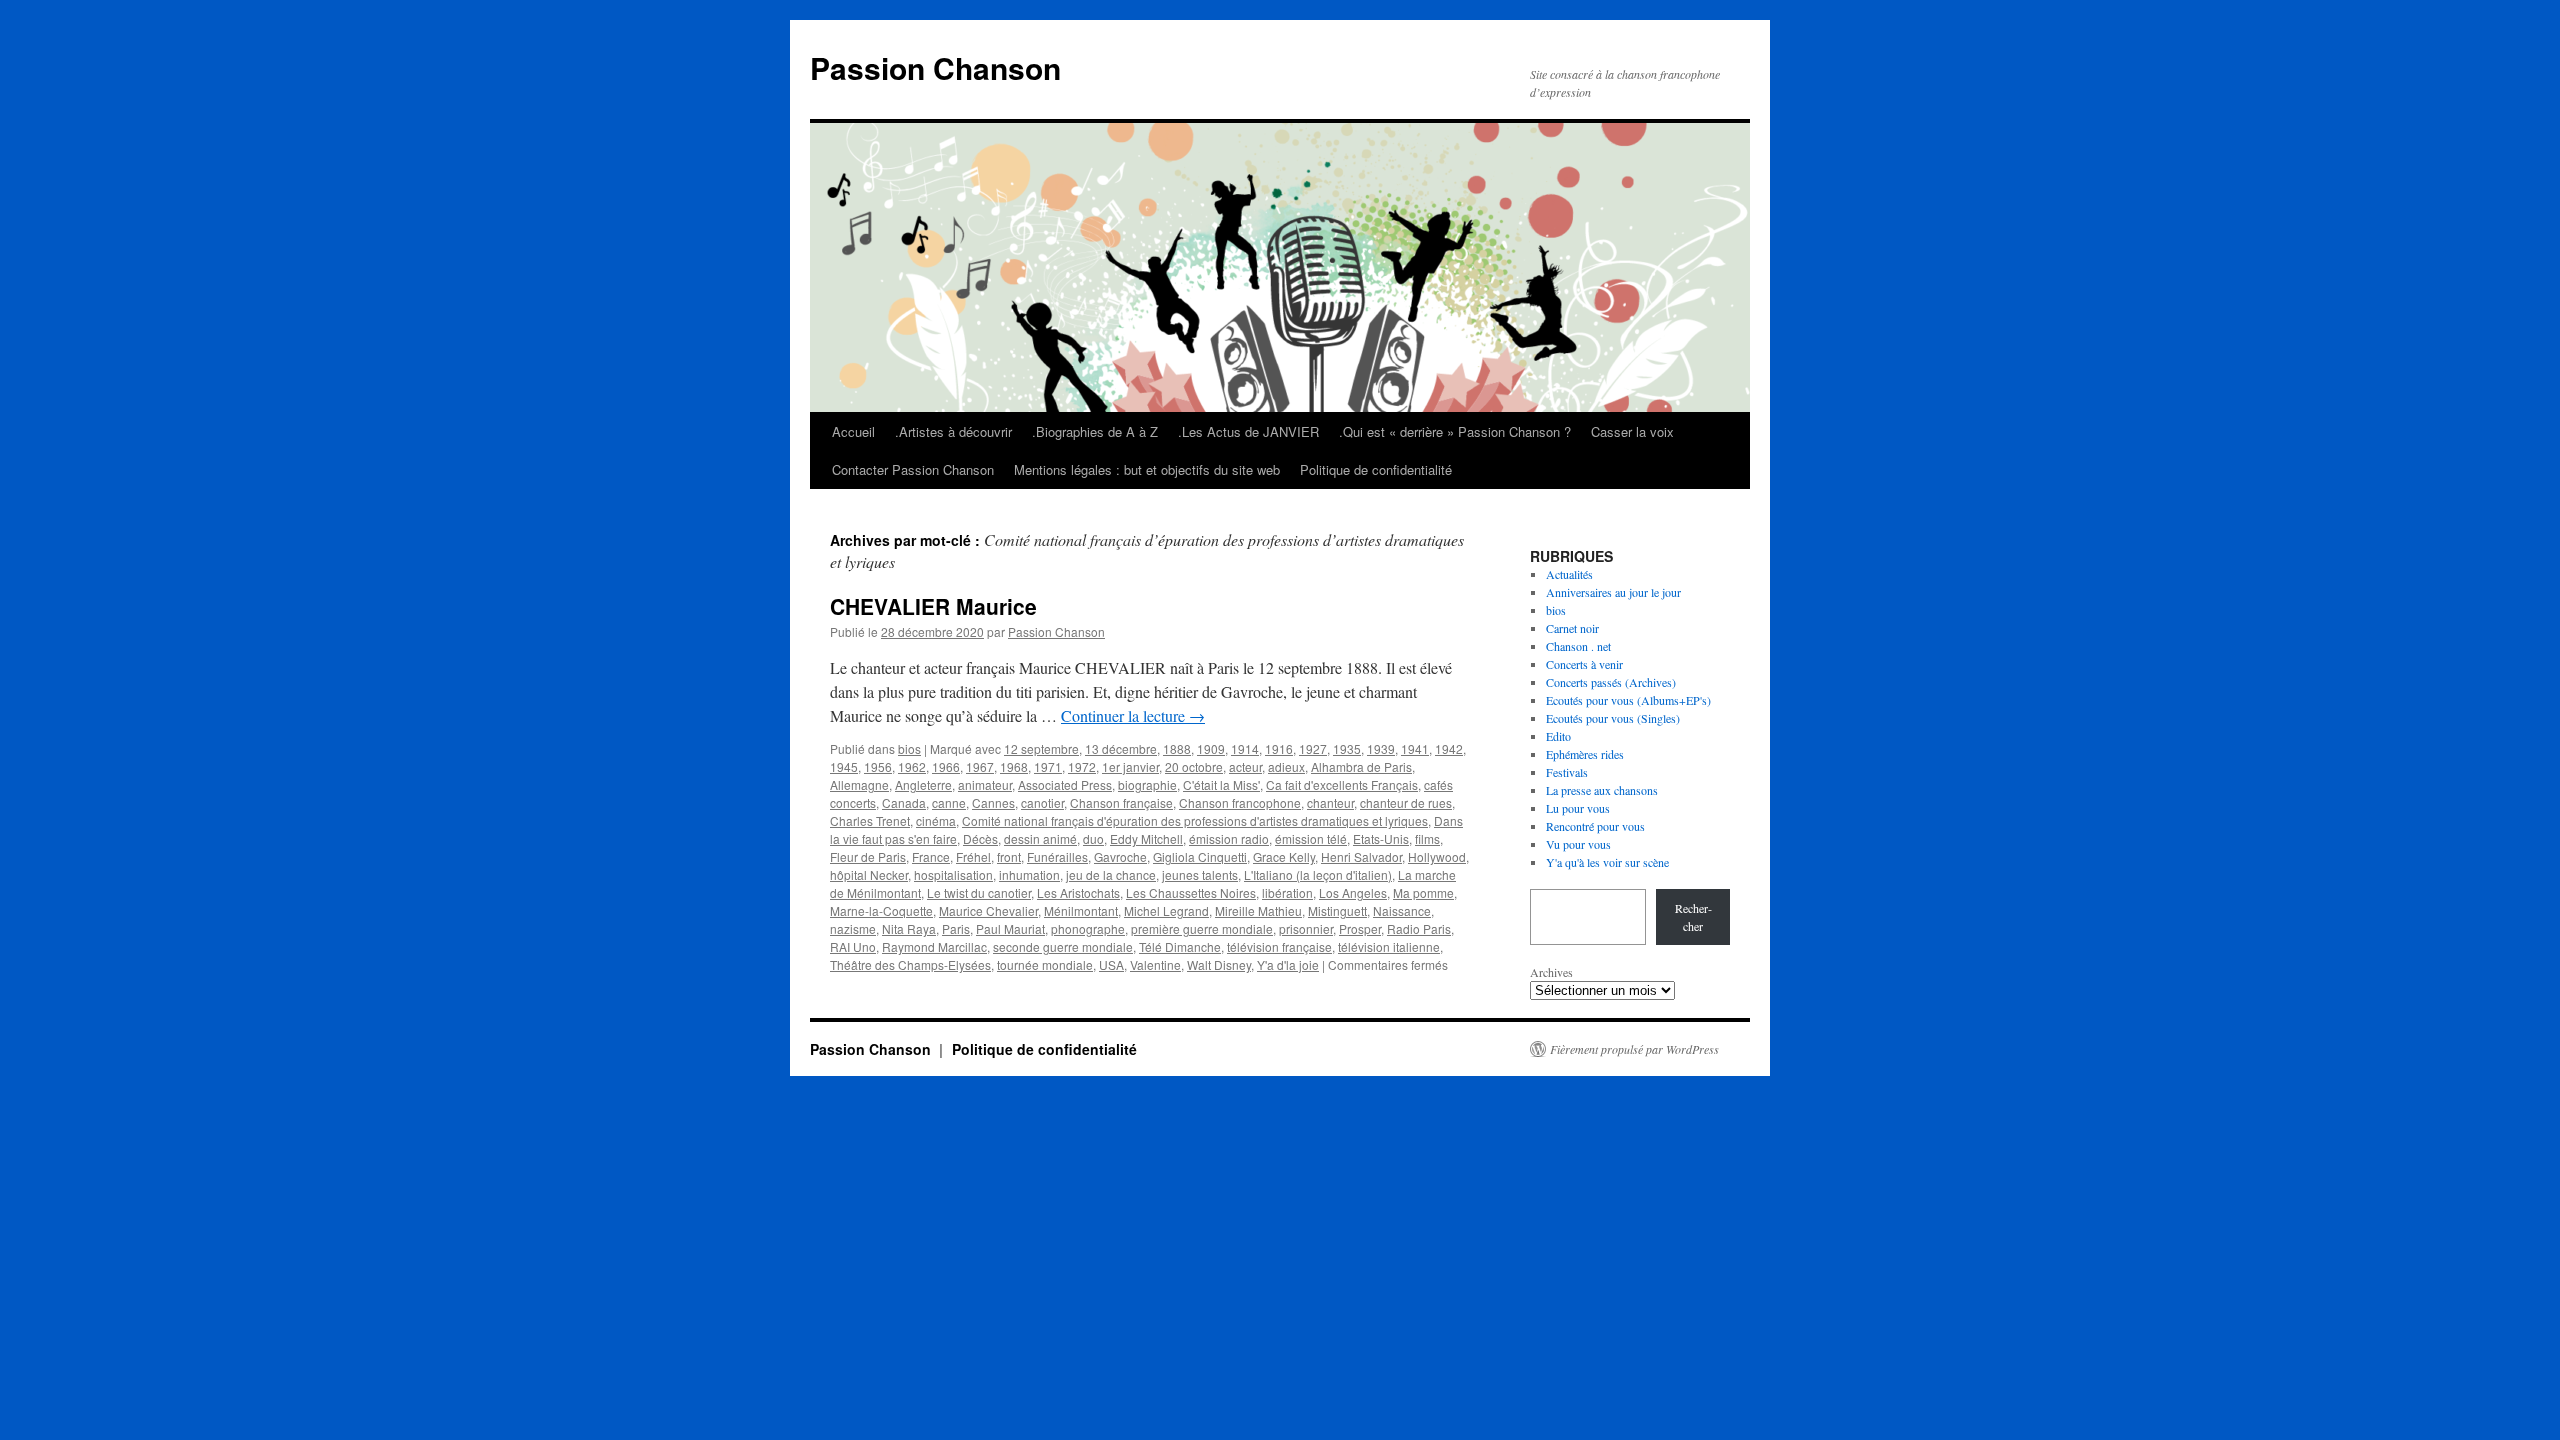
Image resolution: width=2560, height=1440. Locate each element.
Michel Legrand (1166, 910)
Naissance (1402, 910)
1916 (1279, 748)
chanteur (1330, 802)
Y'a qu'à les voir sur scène (1607, 862)
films (1427, 838)
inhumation (1029, 874)
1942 (1449, 748)
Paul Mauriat (1010, 928)
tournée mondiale (1045, 964)
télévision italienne (1389, 946)
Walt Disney (1219, 964)
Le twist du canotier (979, 892)
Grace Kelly (1284, 856)
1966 (946, 766)
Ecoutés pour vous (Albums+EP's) (1628, 700)
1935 (1347, 748)
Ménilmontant (1081, 910)
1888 (1177, 748)
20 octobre (1194, 766)
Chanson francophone (1240, 802)
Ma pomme (1423, 892)
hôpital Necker (869, 874)
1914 (1245, 748)
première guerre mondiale (1202, 928)
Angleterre (923, 784)
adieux (1286, 766)
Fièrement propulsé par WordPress (1634, 1049)
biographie (1147, 784)
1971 (1048, 766)
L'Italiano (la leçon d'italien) (1318, 874)
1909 (1211, 748)
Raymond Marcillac (934, 946)
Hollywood (1437, 856)
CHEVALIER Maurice (933, 606)
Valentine (1155, 964)
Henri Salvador (1361, 856)
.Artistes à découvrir (953, 431)
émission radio (1229, 838)
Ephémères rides (1585, 754)
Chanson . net (1578, 646)
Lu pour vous (1578, 808)
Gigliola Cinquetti (1200, 856)
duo (1093, 838)
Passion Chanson (935, 67)
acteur (1245, 766)
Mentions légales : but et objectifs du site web (1147, 469)
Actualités (1569, 574)
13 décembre (1121, 748)
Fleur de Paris (868, 856)
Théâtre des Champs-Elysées (910, 964)
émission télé (1311, 838)
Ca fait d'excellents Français (1342, 784)
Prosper (1360, 928)
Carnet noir (1572, 628)
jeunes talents (1200, 874)
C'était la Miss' (1221, 784)
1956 (878, 766)
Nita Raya (909, 928)
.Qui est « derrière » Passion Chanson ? (1455, 431)
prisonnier (1306, 928)
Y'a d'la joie (1288, 964)
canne (949, 802)
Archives (1551, 972)
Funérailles (1057, 856)
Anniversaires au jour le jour (1613, 592)
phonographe (1088, 928)
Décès (980, 838)
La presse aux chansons (1602, 790)
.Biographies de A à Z (1095, 431)
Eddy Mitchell (1146, 838)
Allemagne (859, 784)
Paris (956, 928)
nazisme (853, 928)
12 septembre (1041, 748)
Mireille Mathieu (1258, 910)
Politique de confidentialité (1376, 469)
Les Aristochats (1078, 892)
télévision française (1279, 946)
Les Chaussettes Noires (1191, 892)
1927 (1313, 748)
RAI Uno (853, 946)
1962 (912, 766)
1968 (1014, 766)
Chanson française (1121, 802)
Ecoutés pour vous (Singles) (1613, 718)
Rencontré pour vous (1595, 826)
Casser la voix (1632, 431)
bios (909, 748)
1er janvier (1130, 766)
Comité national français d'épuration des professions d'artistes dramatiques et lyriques (1195, 820)
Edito (1558, 736)
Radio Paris (1419, 928)
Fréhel (973, 856)
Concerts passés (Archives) (1611, 682)
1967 (980, 766)
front (1009, 856)
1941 (1415, 748)
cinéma (936, 820)
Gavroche (1120, 856)
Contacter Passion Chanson (913, 469)
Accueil (853, 431)
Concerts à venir (1584, 664)
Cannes (993, 802)
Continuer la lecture (1133, 715)
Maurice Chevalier (988, 910)
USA (1111, 964)
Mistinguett (1337, 910)
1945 (844, 766)
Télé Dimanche (1180, 946)
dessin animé (1040, 838)
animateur (985, 784)
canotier (1042, 802)
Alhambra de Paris (1361, 766)
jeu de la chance (1111, 874)
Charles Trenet (870, 820)
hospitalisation (953, 874)
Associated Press (1065, 784)
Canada (904, 802)
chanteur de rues (1406, 802)
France (931, 856)
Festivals (1567, 772)
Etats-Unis (1381, 838)
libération (1287, 892)
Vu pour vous (1578, 844)
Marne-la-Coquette (881, 910)
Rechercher (1693, 917)
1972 (1082, 766)
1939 (1381, 748)
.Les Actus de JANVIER (1248, 431)
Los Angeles (1353, 892)
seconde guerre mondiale (1063, 946)
